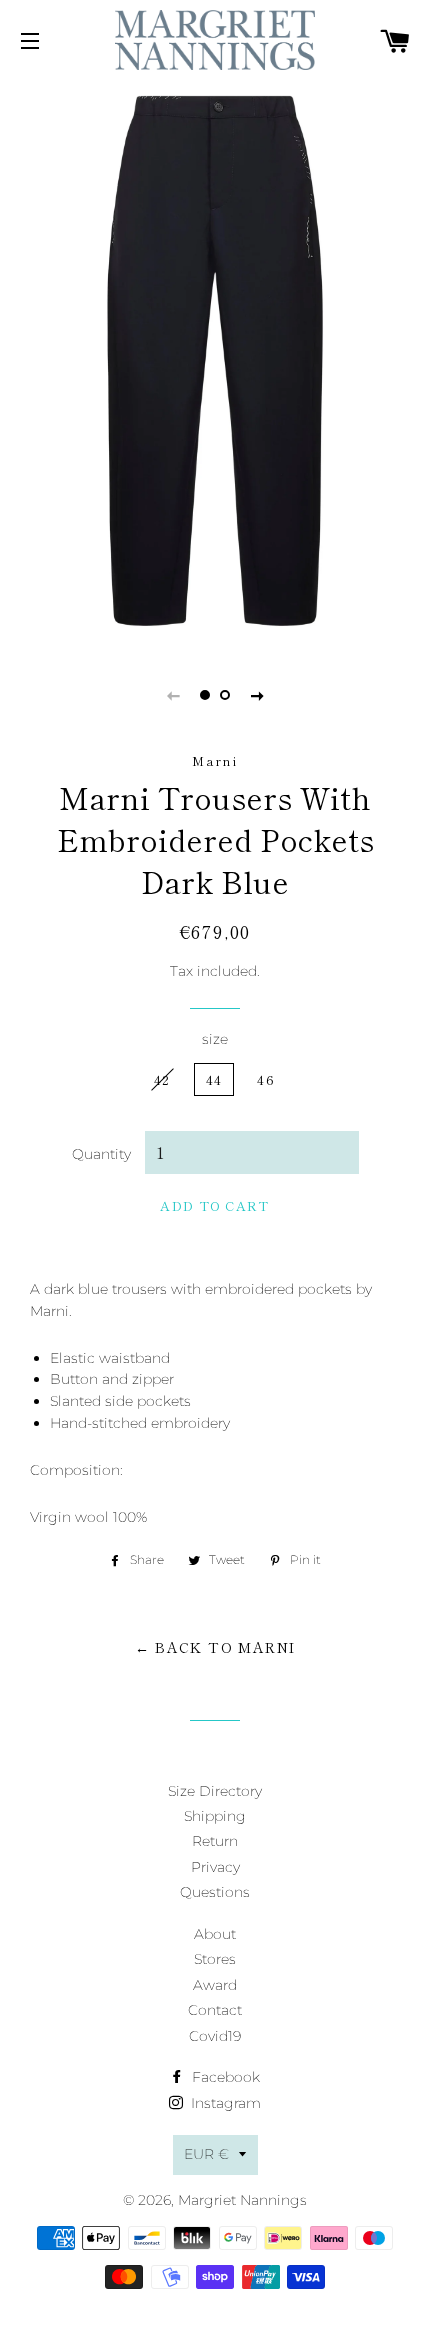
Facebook (224, 2077)
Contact (215, 2010)
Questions (215, 1892)
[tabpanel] (215, 361)
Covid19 (215, 2036)
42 (162, 1079)
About (215, 1934)
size (215, 1039)
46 (266, 1079)
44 (214, 1079)
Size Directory (215, 1791)
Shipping (215, 1816)
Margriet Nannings (242, 2200)
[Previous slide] (173, 695)
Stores (215, 1959)
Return (215, 1841)
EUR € (206, 2154)
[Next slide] (257, 695)
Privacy (215, 1867)
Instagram (224, 2103)
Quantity (101, 1154)
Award (215, 1985)
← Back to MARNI (215, 1647)
